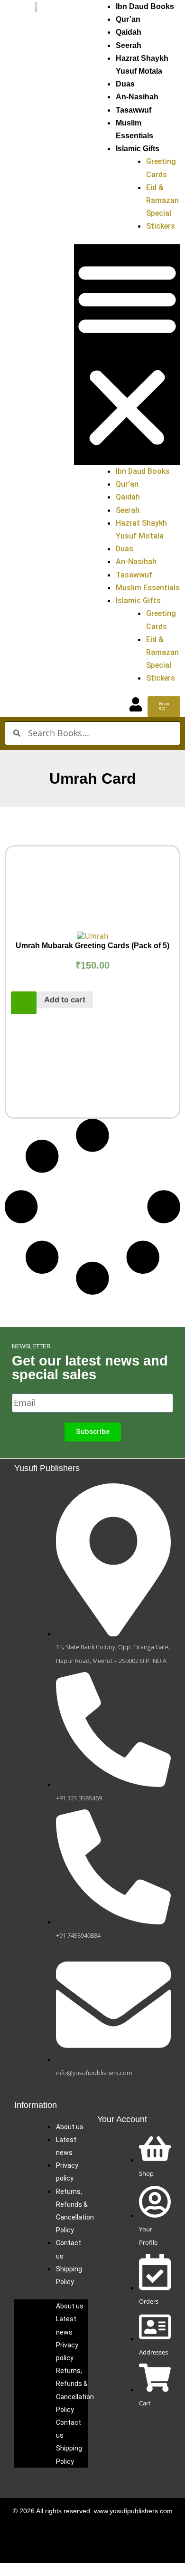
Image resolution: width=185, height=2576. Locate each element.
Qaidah (129, 32)
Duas (125, 84)
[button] (127, 355)
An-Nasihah (137, 97)
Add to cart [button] (65, 1000)
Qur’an (128, 19)
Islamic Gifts (138, 149)
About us (70, 2127)
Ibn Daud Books (145, 6)
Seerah (129, 45)
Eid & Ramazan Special (162, 200)
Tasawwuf (134, 110)
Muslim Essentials (148, 588)
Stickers (161, 226)
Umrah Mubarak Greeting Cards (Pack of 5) (92, 946)
